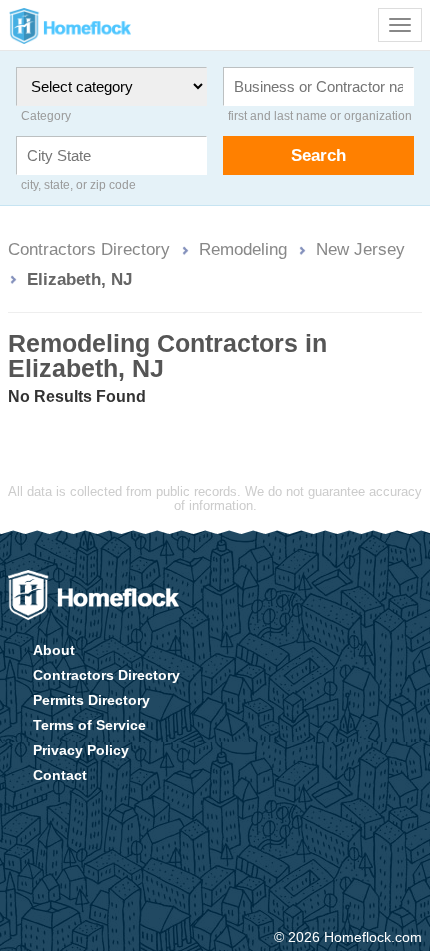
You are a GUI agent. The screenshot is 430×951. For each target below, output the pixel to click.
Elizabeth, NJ (79, 279)
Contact (60, 775)
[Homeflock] (93, 595)
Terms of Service (89, 725)
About (54, 650)
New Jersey (360, 249)
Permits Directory (91, 700)
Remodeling (243, 249)
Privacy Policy (81, 750)
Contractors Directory (89, 249)
